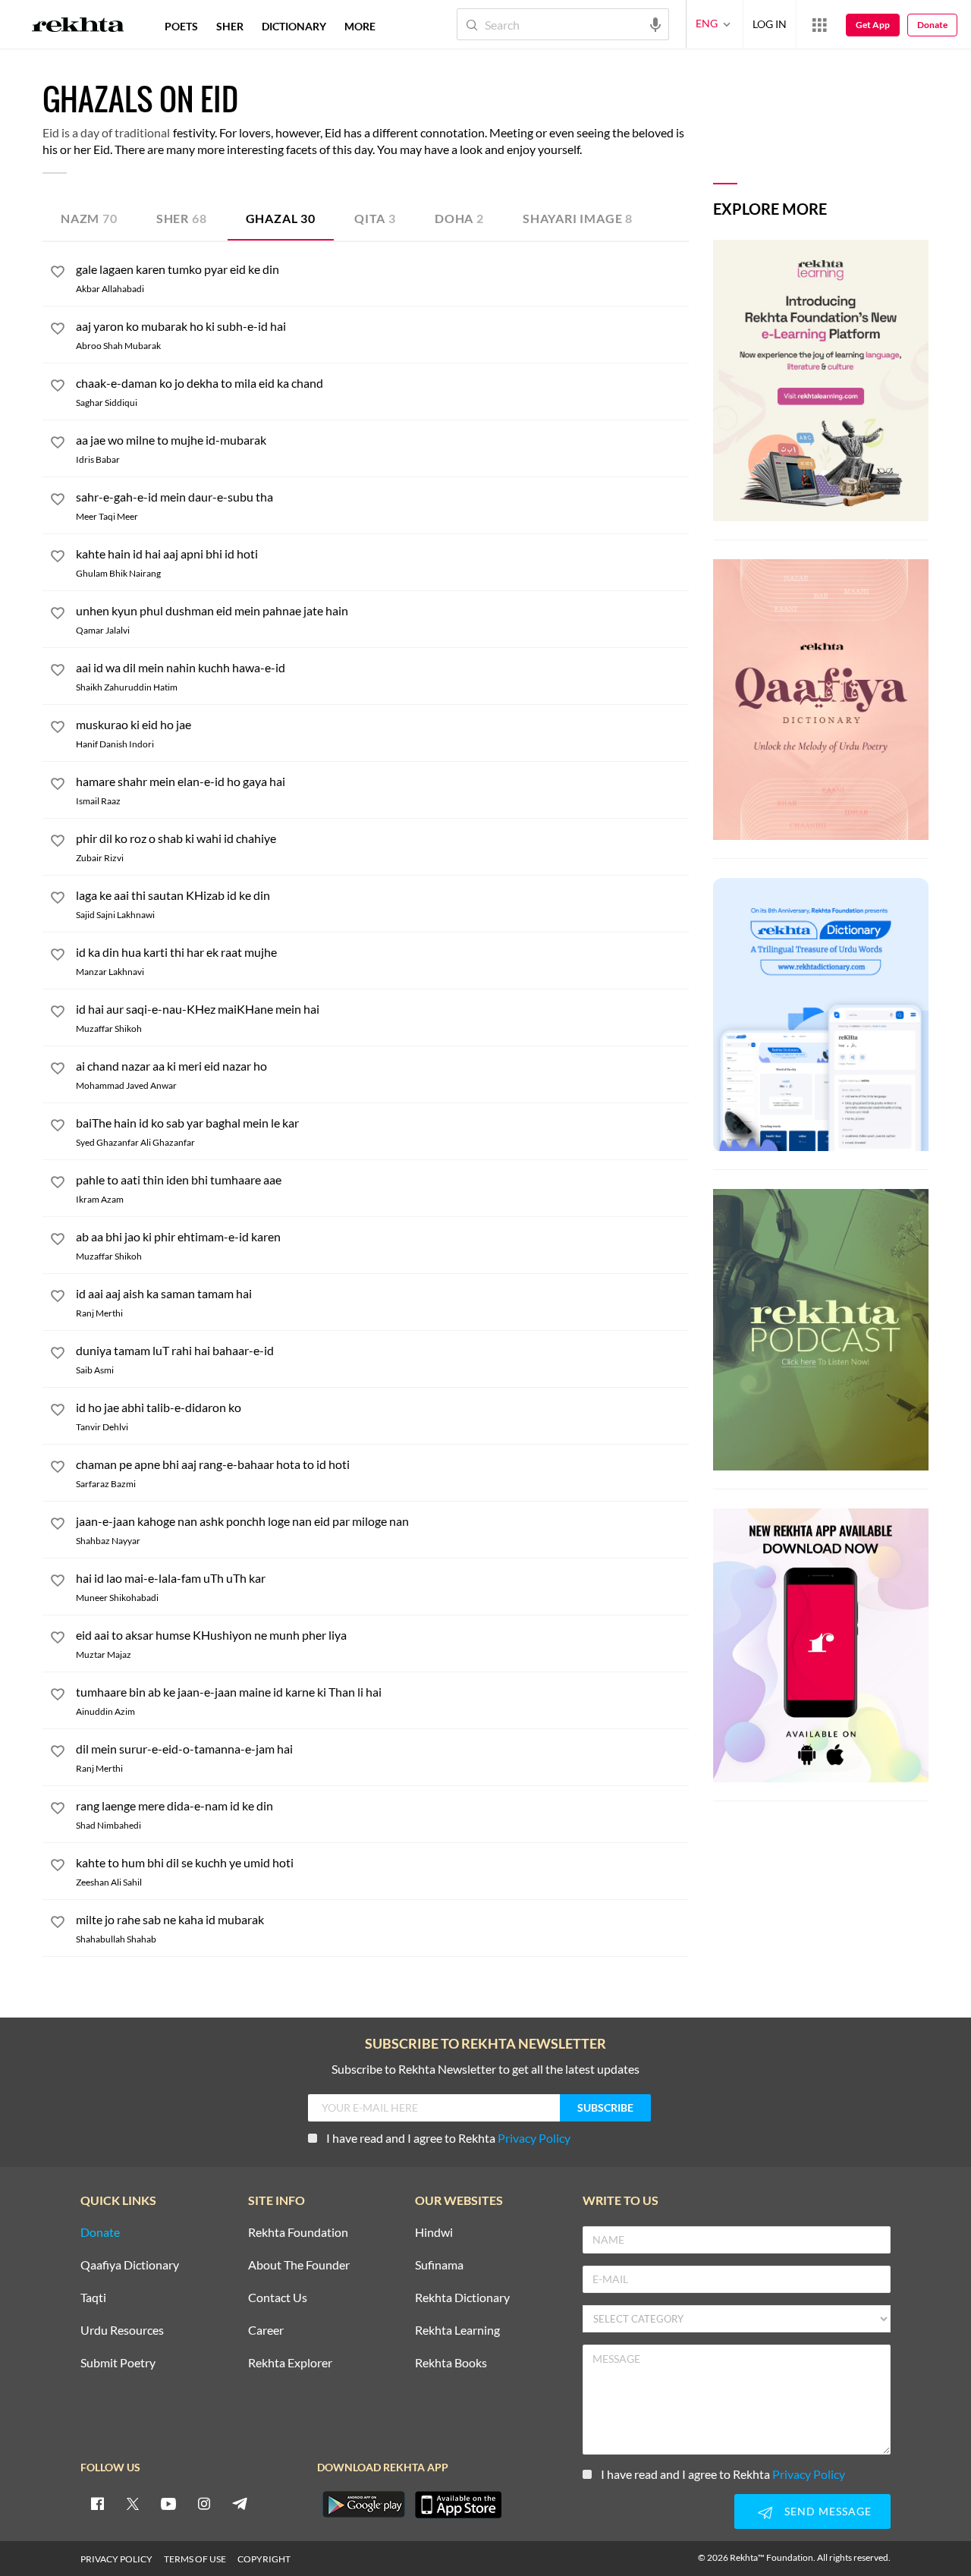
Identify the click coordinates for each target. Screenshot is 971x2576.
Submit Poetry (118, 2363)
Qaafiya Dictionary (130, 2265)
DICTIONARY (294, 26)
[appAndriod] (363, 2505)
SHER (230, 26)
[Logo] (78, 27)
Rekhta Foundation (298, 2233)
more (360, 26)
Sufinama (439, 2265)
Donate (932, 25)
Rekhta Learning (457, 2331)
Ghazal (281, 218)
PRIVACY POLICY (116, 2559)
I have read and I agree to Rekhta (448, 2138)
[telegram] (240, 2503)
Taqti (93, 2298)
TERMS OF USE (195, 2559)
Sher (182, 218)
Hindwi (434, 2233)
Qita (375, 218)
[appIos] (458, 2505)
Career (266, 2331)
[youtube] (168, 2503)
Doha (459, 218)
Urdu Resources (122, 2331)
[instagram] (204, 2503)
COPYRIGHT (264, 2559)
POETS (181, 26)
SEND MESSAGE (828, 2511)
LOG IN (770, 24)
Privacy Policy (534, 2138)
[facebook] (97, 2503)
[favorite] (58, 274)
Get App (873, 25)
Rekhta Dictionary (462, 2298)
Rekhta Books (451, 2363)
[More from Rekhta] (819, 24)
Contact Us (278, 2298)
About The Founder (299, 2265)
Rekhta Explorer (290, 2363)
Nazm (89, 218)
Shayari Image (578, 218)
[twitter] (133, 2503)
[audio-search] (655, 24)
